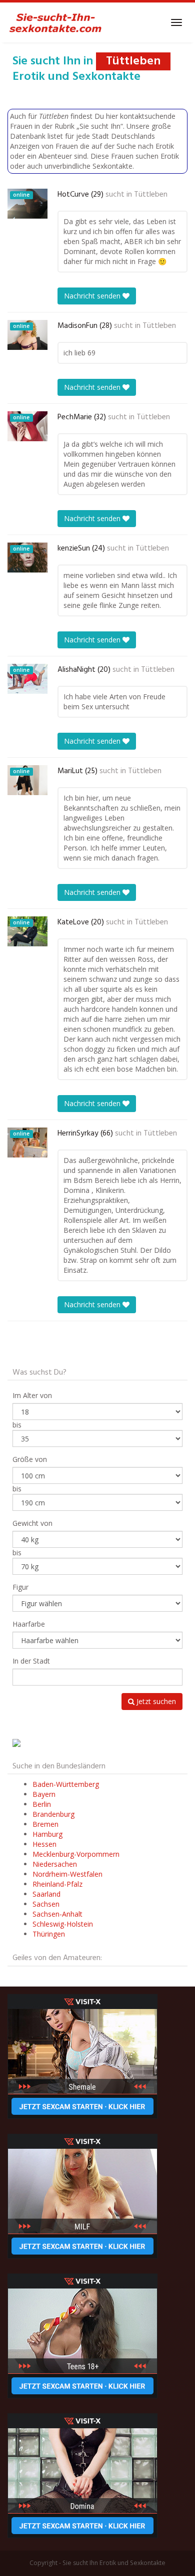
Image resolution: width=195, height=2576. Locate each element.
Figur (20, 1587)
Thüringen (49, 1934)
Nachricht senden (93, 296)
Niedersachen (55, 1864)
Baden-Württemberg (66, 1784)
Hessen (44, 1844)
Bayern (44, 1794)
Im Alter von (32, 1395)
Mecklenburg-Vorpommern (76, 1854)
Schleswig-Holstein (63, 1924)
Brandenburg (53, 1814)
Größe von (30, 1459)
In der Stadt (31, 1661)
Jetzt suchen (155, 1701)
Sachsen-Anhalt (57, 1914)
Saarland (46, 1894)
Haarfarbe (29, 1624)
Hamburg (47, 1834)
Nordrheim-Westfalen (67, 1874)
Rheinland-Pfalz (57, 1884)
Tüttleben (151, 195)
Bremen (45, 1824)
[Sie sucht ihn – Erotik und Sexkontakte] (55, 22)
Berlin (42, 1804)
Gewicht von (32, 1523)
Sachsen (46, 1904)
